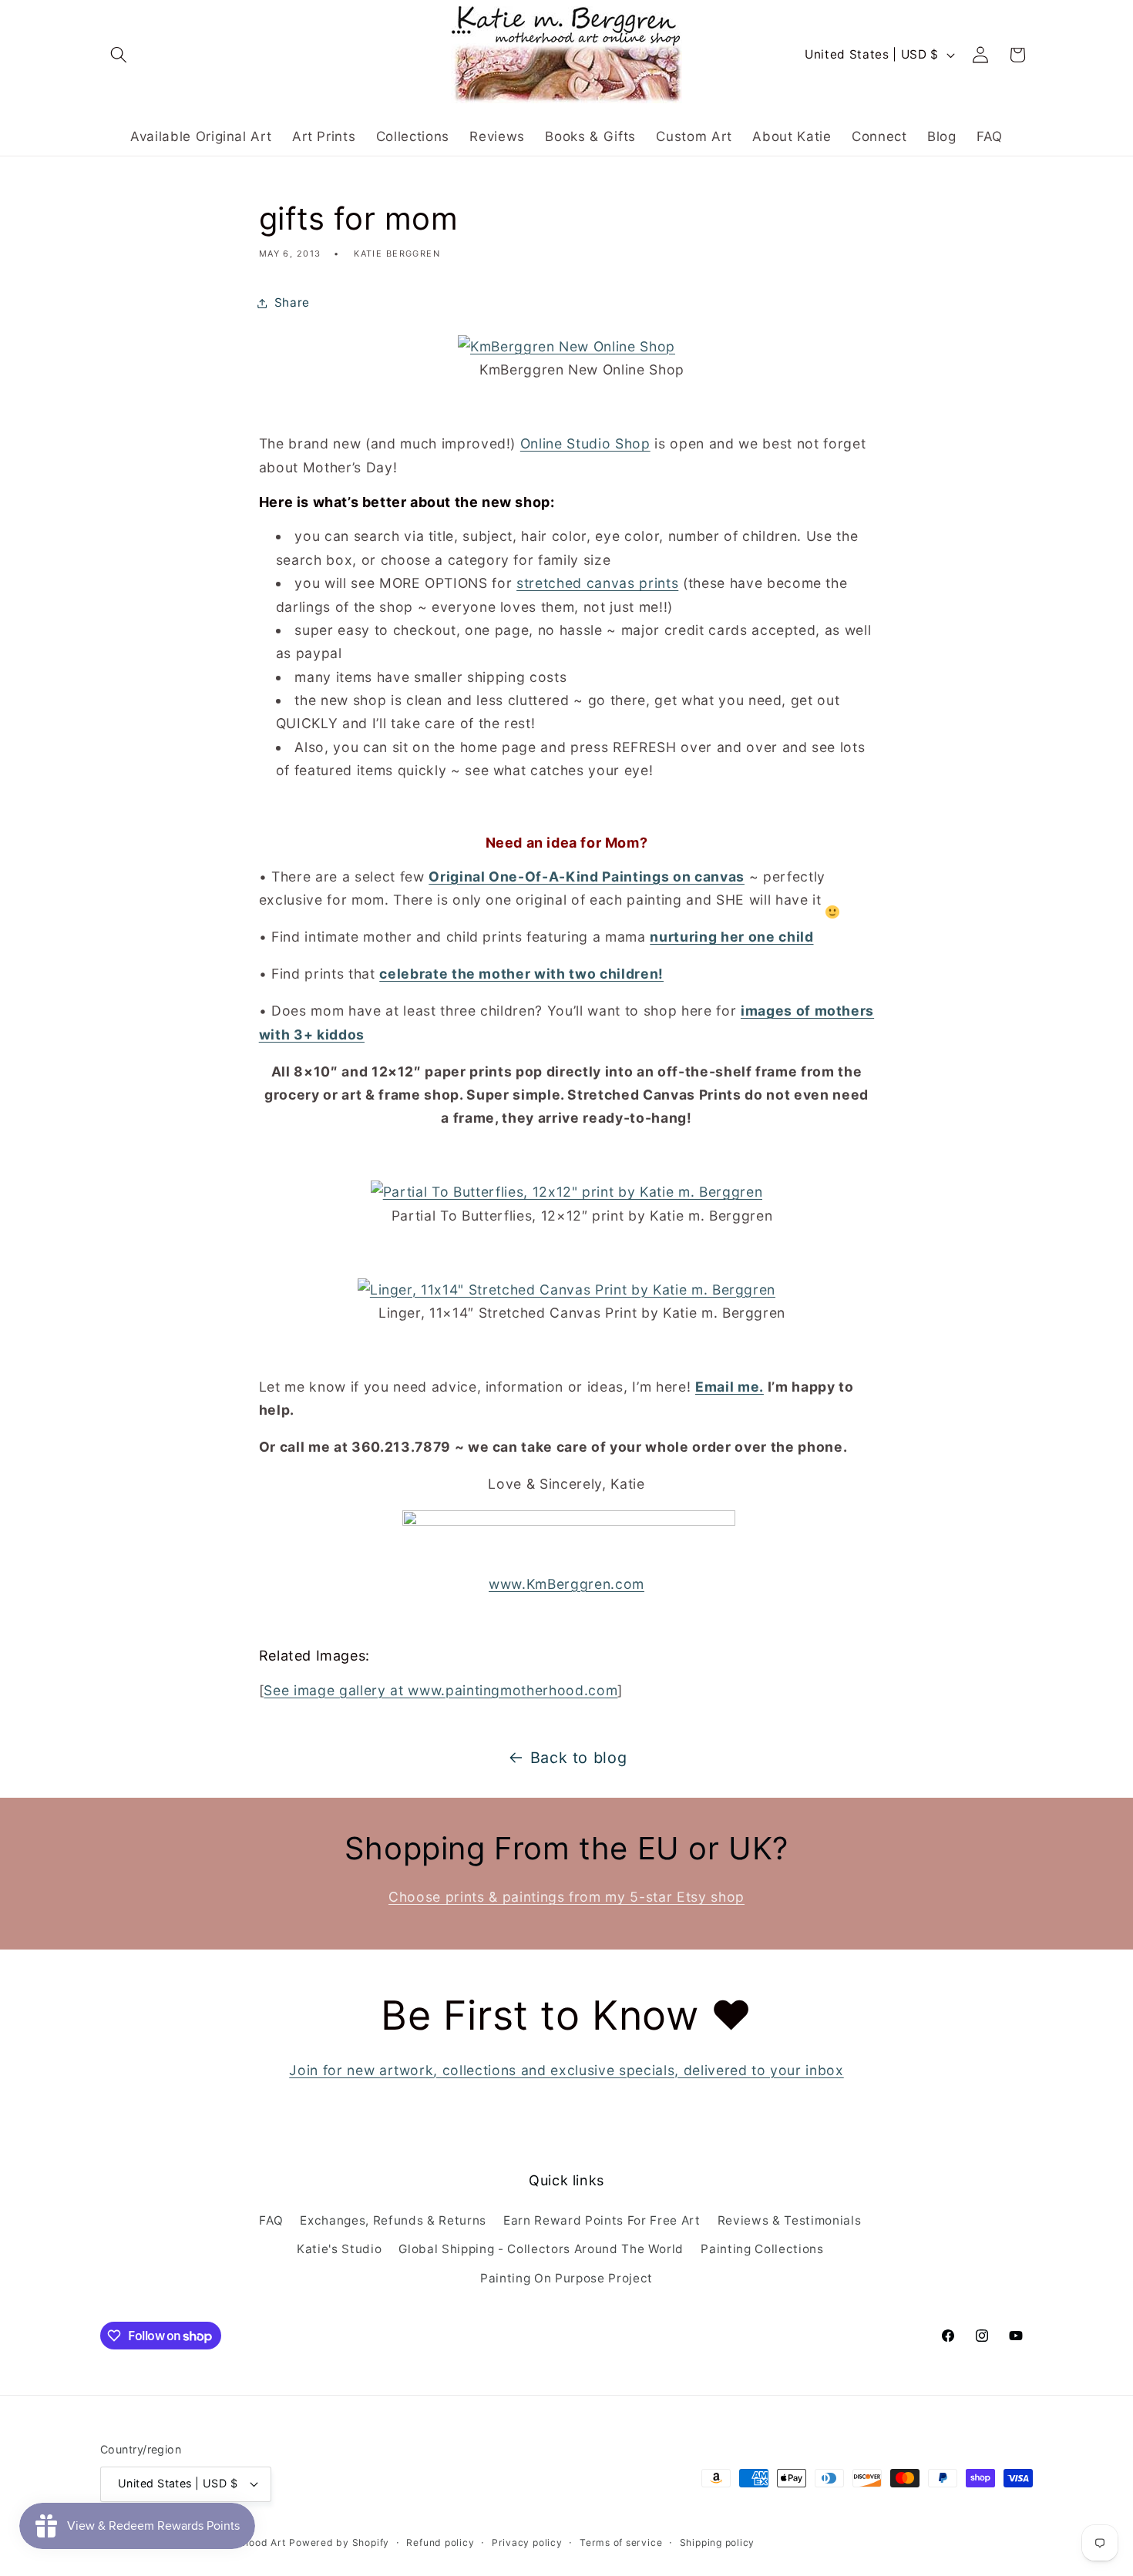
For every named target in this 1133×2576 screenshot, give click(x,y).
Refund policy (440, 2542)
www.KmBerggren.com (566, 1584)
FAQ (271, 2220)
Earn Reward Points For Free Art (602, 2220)
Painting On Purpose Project (566, 2278)
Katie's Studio (339, 2249)
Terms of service (621, 2542)
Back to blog (579, 1758)
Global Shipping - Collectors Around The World (541, 2249)
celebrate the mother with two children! (521, 974)
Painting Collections (762, 2249)
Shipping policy (718, 2542)
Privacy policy (527, 2542)
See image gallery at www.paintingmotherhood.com (440, 1690)
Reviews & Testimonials (790, 2220)
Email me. (730, 1387)
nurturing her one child (731, 937)
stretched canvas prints (597, 583)
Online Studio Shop (585, 443)
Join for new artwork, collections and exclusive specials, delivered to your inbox (566, 2070)
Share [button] (292, 302)
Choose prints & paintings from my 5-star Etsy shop (566, 1897)
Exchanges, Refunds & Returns (393, 2220)
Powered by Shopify (339, 2542)
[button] (119, 55)
